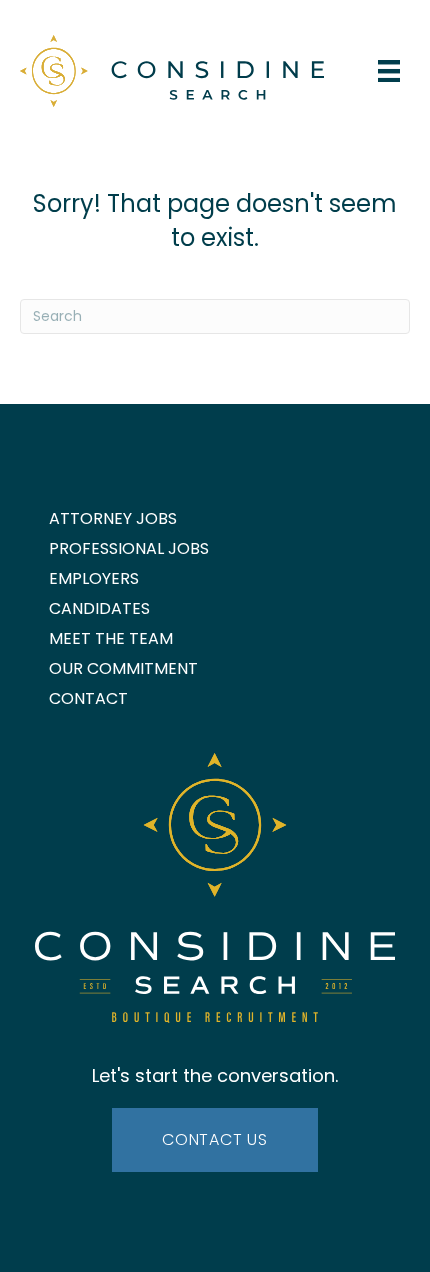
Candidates (99, 608)
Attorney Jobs (113, 518)
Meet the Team (111, 638)
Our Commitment (123, 668)
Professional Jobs (129, 548)
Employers (94, 578)
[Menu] (389, 71)
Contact (88, 698)
